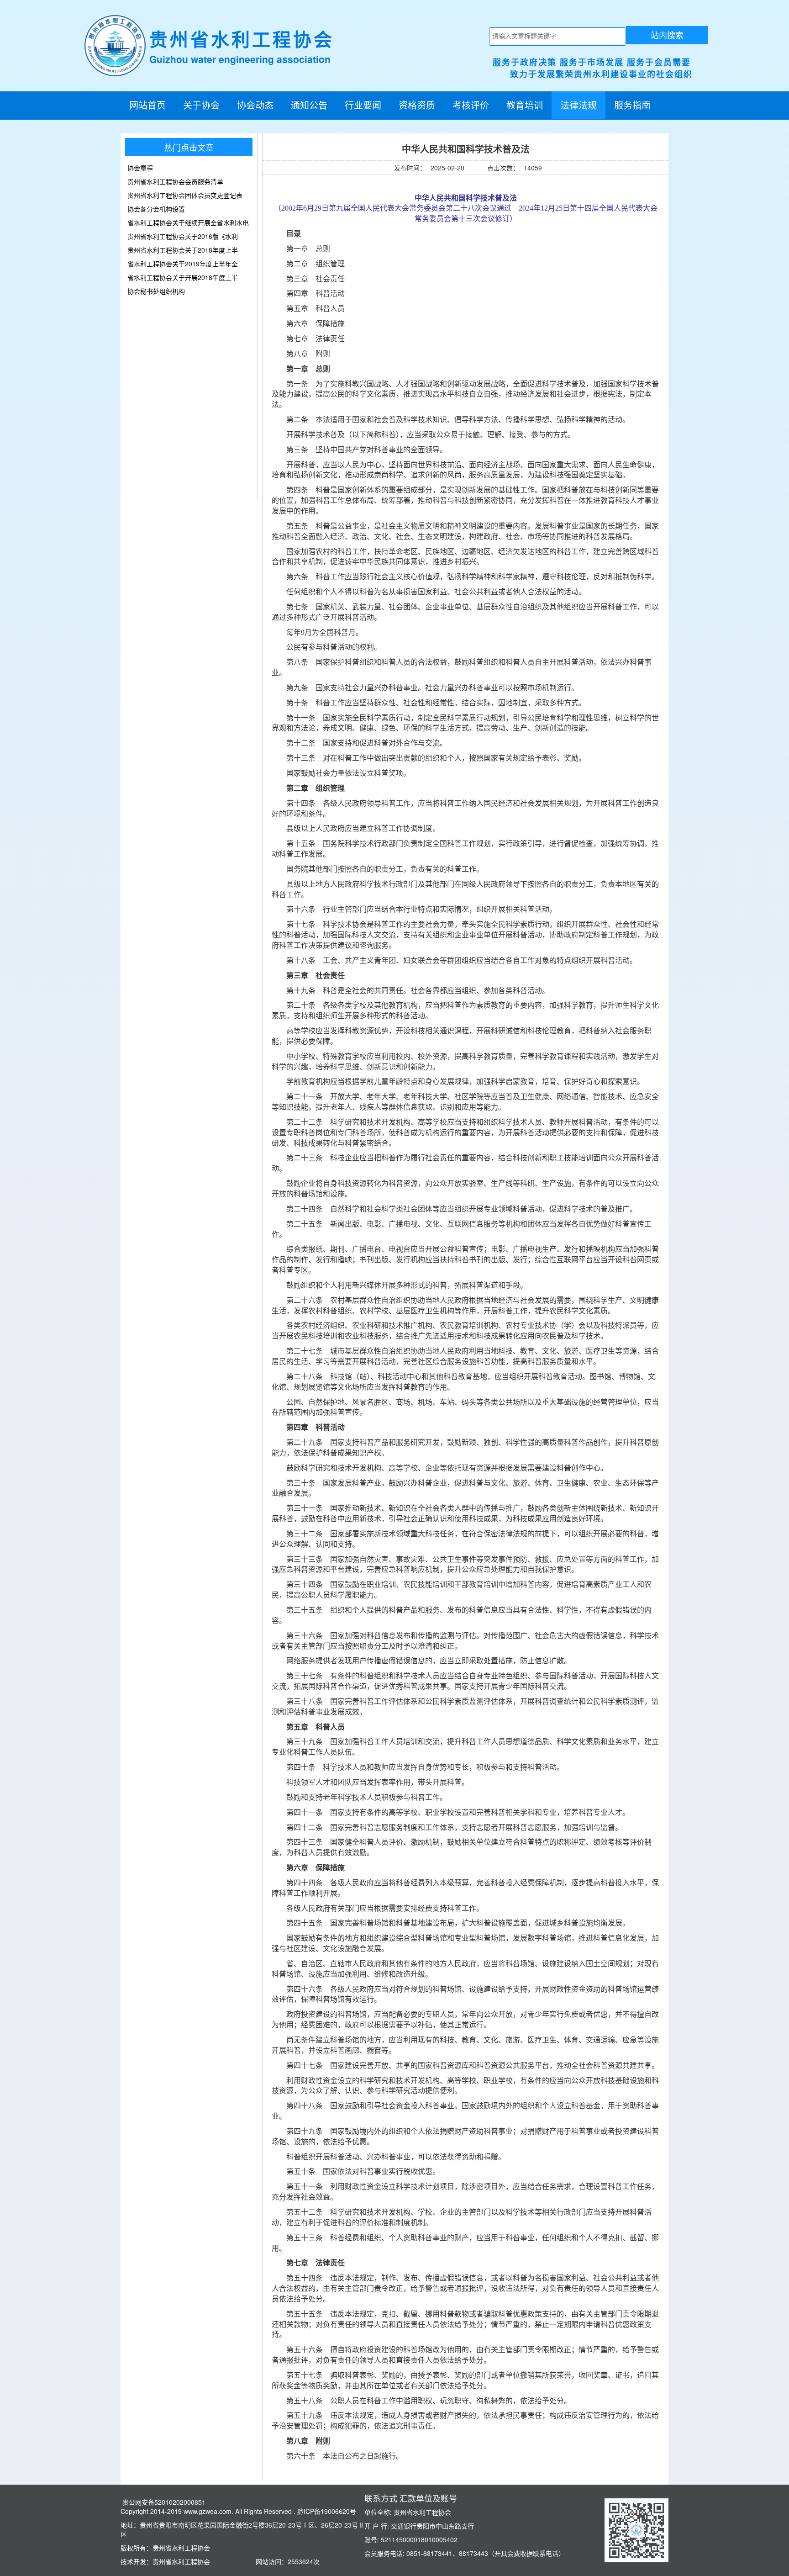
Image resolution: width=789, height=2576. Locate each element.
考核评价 (471, 105)
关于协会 (201, 105)
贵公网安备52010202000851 (163, 2502)
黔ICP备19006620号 (326, 2511)
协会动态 (255, 105)
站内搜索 (667, 35)
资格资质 (417, 105)
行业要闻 (363, 105)
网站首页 (147, 105)
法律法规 (579, 105)
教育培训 (525, 105)
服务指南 (632, 105)
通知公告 (309, 105)
